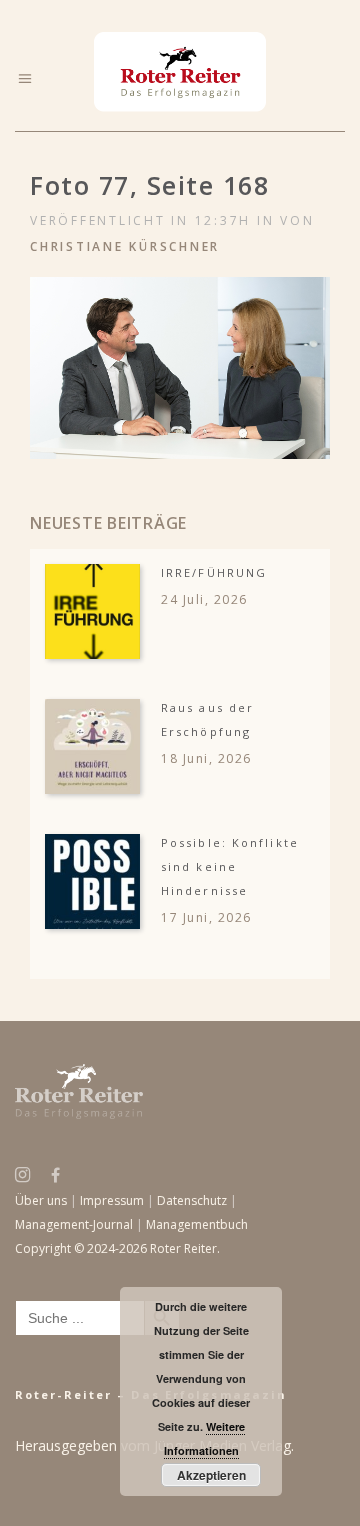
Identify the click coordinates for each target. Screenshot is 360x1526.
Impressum (112, 1200)
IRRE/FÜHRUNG (214, 572)
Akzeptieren (211, 1475)
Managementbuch (197, 1224)
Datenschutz (192, 1200)
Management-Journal (74, 1224)
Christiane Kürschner (125, 246)
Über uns (41, 1200)
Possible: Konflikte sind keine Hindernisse (230, 866)
